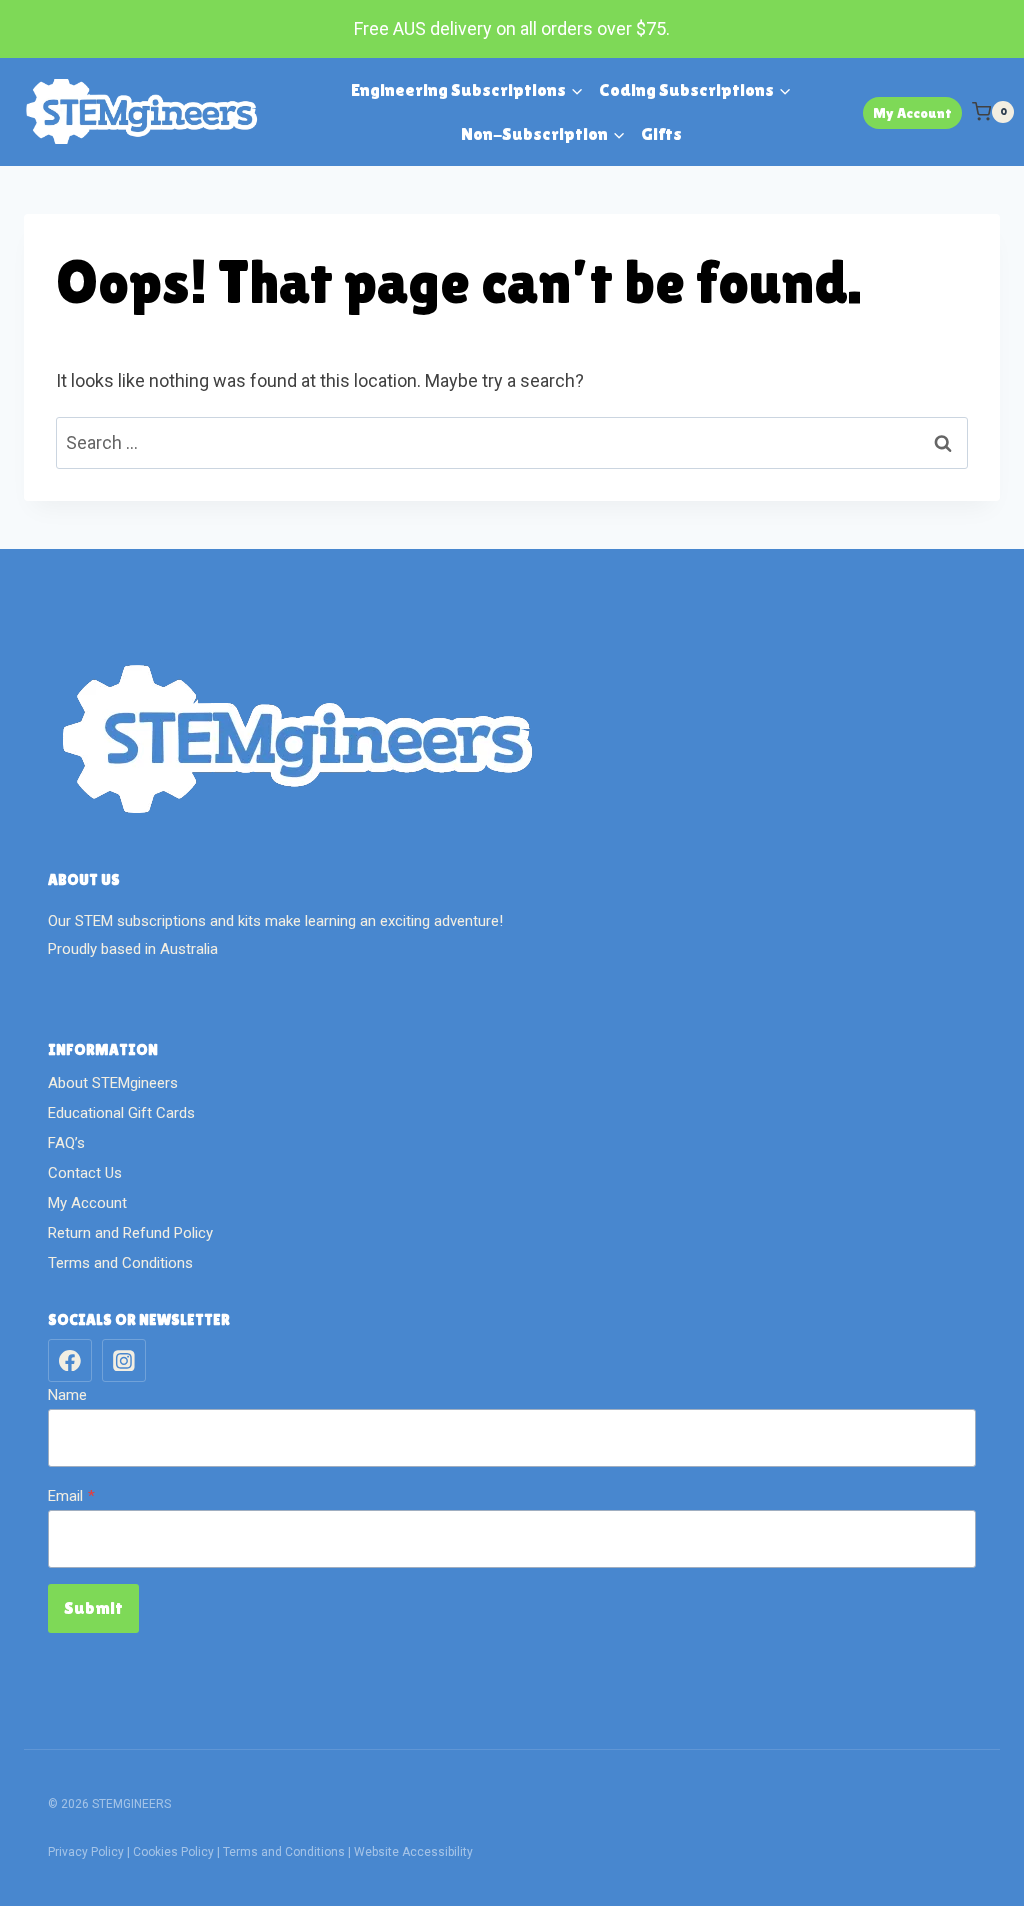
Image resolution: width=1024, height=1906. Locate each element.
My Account (912, 113)
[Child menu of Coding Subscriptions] (695, 90)
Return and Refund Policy (130, 1233)
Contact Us (85, 1173)
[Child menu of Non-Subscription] (543, 134)
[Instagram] (124, 1361)
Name (67, 1395)
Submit (93, 1607)
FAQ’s (66, 1143)
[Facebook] (70, 1361)
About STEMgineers (113, 1083)
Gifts (661, 133)
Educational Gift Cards (121, 1113)
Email (71, 1496)
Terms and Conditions (120, 1263)
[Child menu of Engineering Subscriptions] (467, 90)
